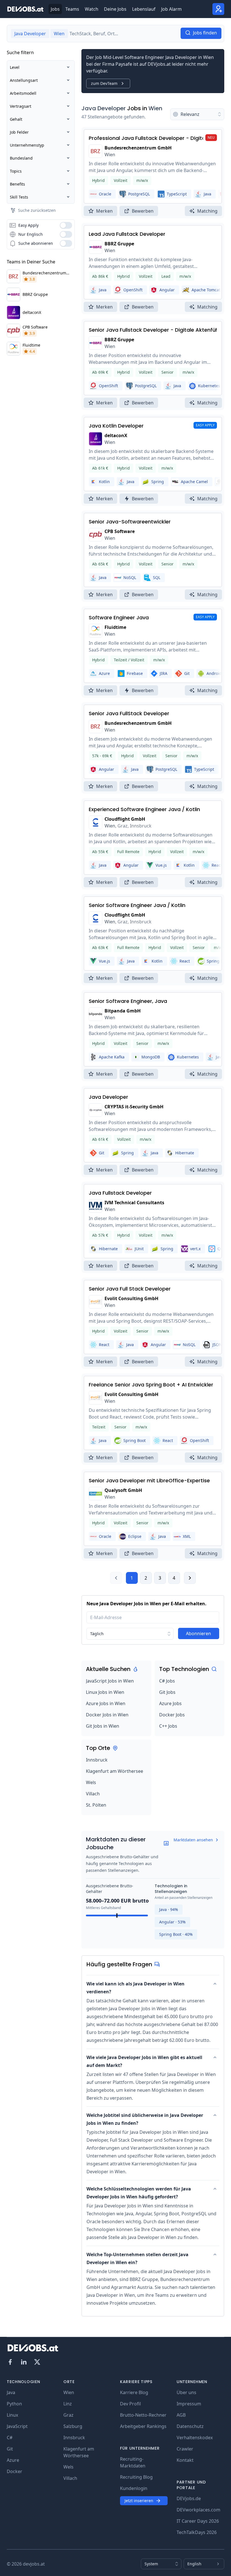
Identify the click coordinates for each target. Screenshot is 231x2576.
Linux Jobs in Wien (105, 1692)
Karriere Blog (134, 2392)
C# (10, 2438)
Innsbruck (97, 1760)
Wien (155, 108)
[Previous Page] (116, 1578)
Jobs (55, 9)
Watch (92, 9)
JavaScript (17, 2426)
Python (14, 2404)
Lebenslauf (144, 9)
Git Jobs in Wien (103, 1726)
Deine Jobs (115, 9)
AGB (181, 2415)
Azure (13, 2460)
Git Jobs (167, 1692)
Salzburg (73, 2426)
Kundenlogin (134, 2488)
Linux (12, 2415)
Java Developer (104, 108)
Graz (68, 2415)
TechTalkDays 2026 (197, 2532)
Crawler (185, 2449)
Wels (91, 1782)
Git (10, 2449)
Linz (68, 2404)
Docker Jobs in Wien (107, 1715)
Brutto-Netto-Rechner (143, 2415)
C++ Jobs (168, 1726)
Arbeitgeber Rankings (143, 2426)
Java (11, 2392)
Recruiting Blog (136, 2477)
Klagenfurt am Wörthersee (115, 1771)
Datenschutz (190, 2426)
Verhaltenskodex (195, 2438)
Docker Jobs (172, 1715)
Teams (72, 9)
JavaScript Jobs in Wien (110, 1681)
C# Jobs (167, 1681)
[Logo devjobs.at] (25, 9)
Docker (15, 2471)
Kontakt (185, 2460)
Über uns (186, 2392)
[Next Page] (190, 1578)
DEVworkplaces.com (198, 2510)
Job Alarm (171, 9)
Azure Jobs (170, 1703)
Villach (93, 1794)
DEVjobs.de (189, 2498)
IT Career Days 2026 (198, 2521)
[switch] (66, 225)
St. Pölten (96, 1805)
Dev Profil (130, 2404)
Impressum (189, 2404)
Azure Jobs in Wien (106, 1703)
